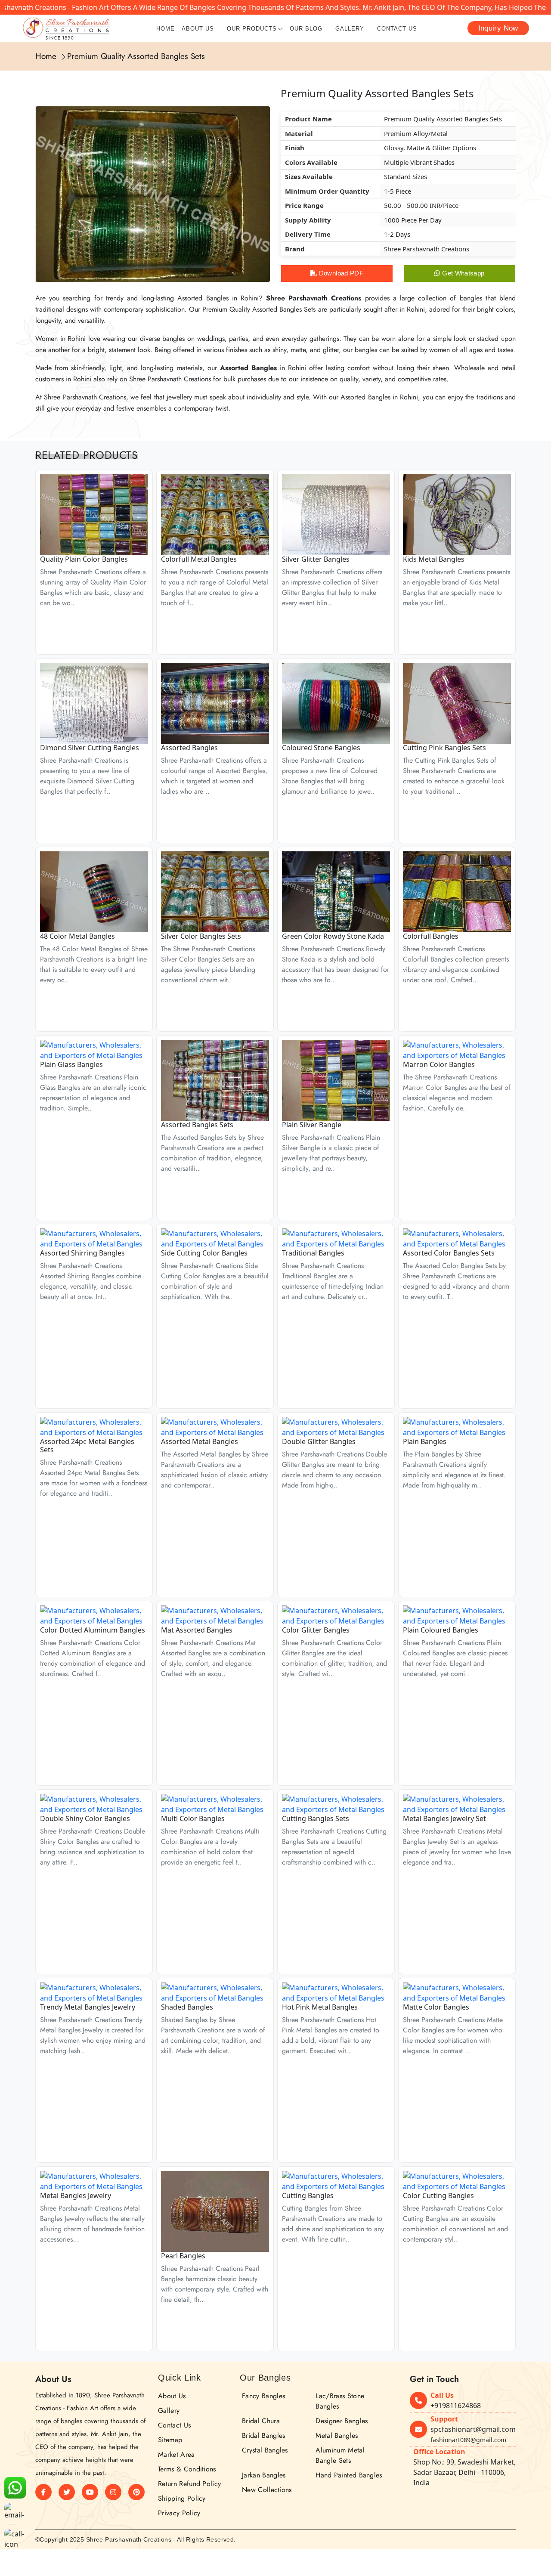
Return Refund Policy (189, 2484)
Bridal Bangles (263, 2435)
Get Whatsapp (463, 273)
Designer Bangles (342, 2421)
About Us (198, 29)
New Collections (267, 2490)
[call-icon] (15, 2539)
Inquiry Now (498, 28)
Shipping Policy (182, 2498)
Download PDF (340, 273)
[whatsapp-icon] (15, 2488)
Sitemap (170, 2440)
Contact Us (397, 29)
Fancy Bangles (263, 2396)
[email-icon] (15, 2514)
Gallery (350, 29)
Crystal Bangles (265, 2450)
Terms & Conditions (187, 2469)
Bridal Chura (261, 2421)
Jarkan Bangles (264, 2475)
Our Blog (306, 29)
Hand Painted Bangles (349, 2475)
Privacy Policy (179, 2513)
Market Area (176, 2454)
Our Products (252, 29)
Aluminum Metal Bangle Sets (340, 2455)
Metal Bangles (337, 2435)
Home (166, 29)
